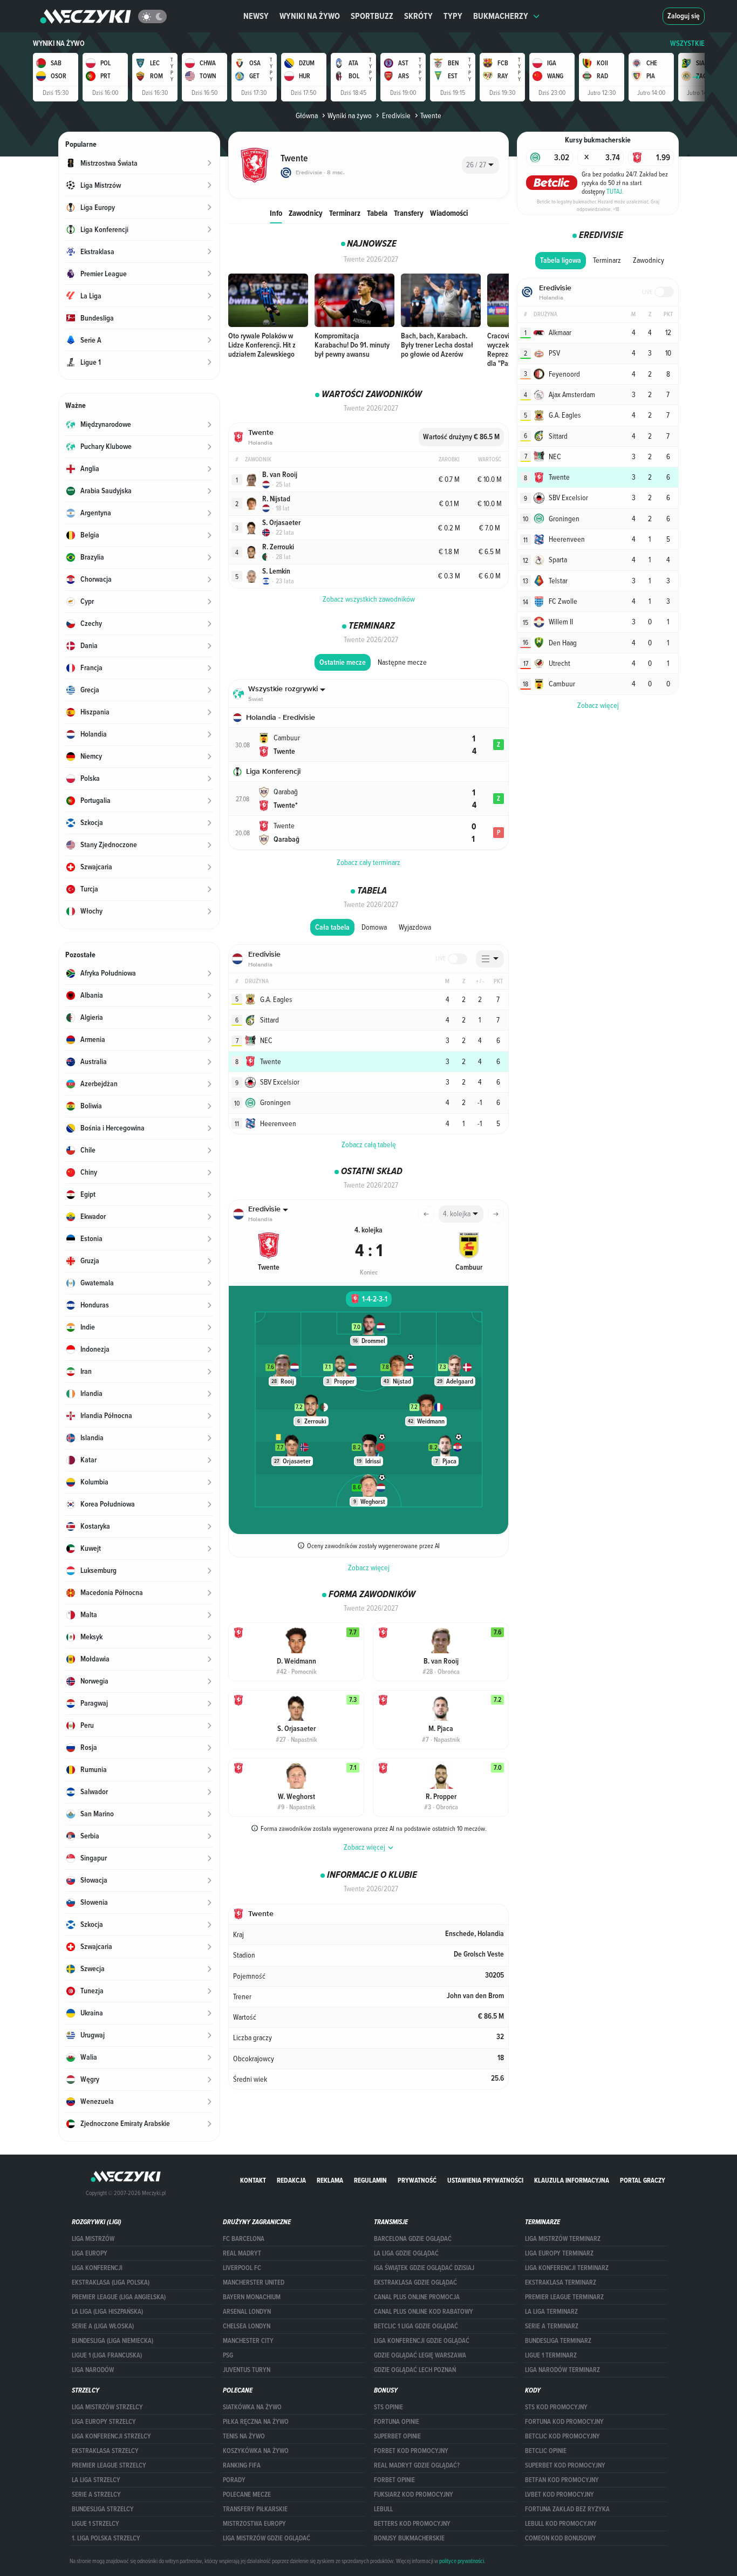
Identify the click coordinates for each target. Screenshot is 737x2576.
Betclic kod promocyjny (562, 2436)
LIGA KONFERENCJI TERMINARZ (567, 2268)
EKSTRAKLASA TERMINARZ (561, 2282)
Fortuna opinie (397, 2422)
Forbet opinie (394, 2480)
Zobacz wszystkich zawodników (369, 599)
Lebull (383, 2509)
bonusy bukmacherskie (409, 2538)
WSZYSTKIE (687, 43)
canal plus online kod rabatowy (424, 2312)
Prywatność (417, 2180)
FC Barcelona (244, 2239)
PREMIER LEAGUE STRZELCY (109, 2465)
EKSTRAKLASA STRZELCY (105, 2451)
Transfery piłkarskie (255, 2509)
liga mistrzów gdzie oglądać (267, 2538)
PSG (228, 2355)
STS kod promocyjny (556, 2407)
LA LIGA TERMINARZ (551, 2312)
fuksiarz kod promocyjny (414, 2495)
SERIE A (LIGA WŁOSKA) (103, 2326)
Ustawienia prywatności (485, 2180)
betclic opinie (546, 2451)
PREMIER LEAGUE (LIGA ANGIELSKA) (119, 2297)
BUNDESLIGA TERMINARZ (558, 2341)
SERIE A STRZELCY (96, 2495)
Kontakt (253, 2180)
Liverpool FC (242, 2268)
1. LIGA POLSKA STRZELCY (106, 2538)
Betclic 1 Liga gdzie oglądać (416, 2326)
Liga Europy (90, 2253)
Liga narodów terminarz (562, 2370)
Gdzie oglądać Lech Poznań (415, 2370)
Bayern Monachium (252, 2297)
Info (276, 213)
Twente (431, 115)
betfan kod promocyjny (562, 2480)
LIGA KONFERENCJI (97, 2268)
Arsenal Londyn (247, 2312)
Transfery (409, 213)
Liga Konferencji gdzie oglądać (422, 2341)
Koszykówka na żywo (256, 2451)
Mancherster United (254, 2282)
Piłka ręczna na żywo (256, 2422)
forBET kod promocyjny (411, 2451)
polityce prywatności (462, 2561)
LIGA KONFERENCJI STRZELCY (111, 2436)
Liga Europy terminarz (559, 2253)
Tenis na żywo (244, 2436)
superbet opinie (397, 2436)
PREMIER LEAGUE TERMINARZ (564, 2297)
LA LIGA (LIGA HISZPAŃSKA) (107, 2312)
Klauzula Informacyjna (572, 2180)
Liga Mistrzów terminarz (563, 2239)
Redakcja (291, 2180)
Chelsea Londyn (247, 2326)
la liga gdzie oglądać (406, 2253)
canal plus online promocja (417, 2297)
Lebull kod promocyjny (561, 2524)
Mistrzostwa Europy (254, 2524)
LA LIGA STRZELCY (96, 2480)
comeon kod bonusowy (561, 2538)
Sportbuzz (372, 16)
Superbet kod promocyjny (565, 2465)
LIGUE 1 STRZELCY (95, 2524)
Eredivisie (396, 115)
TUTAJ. (615, 191)
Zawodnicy (306, 213)
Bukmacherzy (501, 16)
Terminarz (345, 213)
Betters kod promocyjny (412, 2524)
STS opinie (388, 2407)
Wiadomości (449, 213)
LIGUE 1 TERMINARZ (551, 2355)
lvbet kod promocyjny (559, 2495)
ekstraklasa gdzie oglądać (415, 2282)
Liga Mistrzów (93, 2239)
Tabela (377, 213)
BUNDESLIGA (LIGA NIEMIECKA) (112, 2341)
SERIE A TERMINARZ (552, 2326)
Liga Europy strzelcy (104, 2422)
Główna (307, 115)
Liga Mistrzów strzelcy (107, 2407)
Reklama (330, 2180)
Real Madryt (242, 2253)
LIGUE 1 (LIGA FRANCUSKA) (107, 2355)
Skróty (418, 16)
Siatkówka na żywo (252, 2407)
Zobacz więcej (369, 1568)
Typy (453, 16)
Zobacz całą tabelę (369, 1144)
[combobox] (480, 165)
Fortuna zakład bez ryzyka (567, 2509)
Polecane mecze (247, 2495)
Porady (234, 2480)
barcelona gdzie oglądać (413, 2239)
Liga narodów (93, 2370)
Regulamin (370, 2180)
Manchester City (248, 2341)
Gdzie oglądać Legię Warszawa (420, 2355)
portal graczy (643, 2180)
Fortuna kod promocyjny (564, 2422)
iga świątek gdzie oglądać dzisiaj (424, 2268)
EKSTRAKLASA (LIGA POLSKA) (111, 2282)
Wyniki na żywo (310, 16)
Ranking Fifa (242, 2465)
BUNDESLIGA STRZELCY (103, 2509)
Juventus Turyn (247, 2370)
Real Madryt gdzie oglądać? (417, 2465)
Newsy (256, 16)
